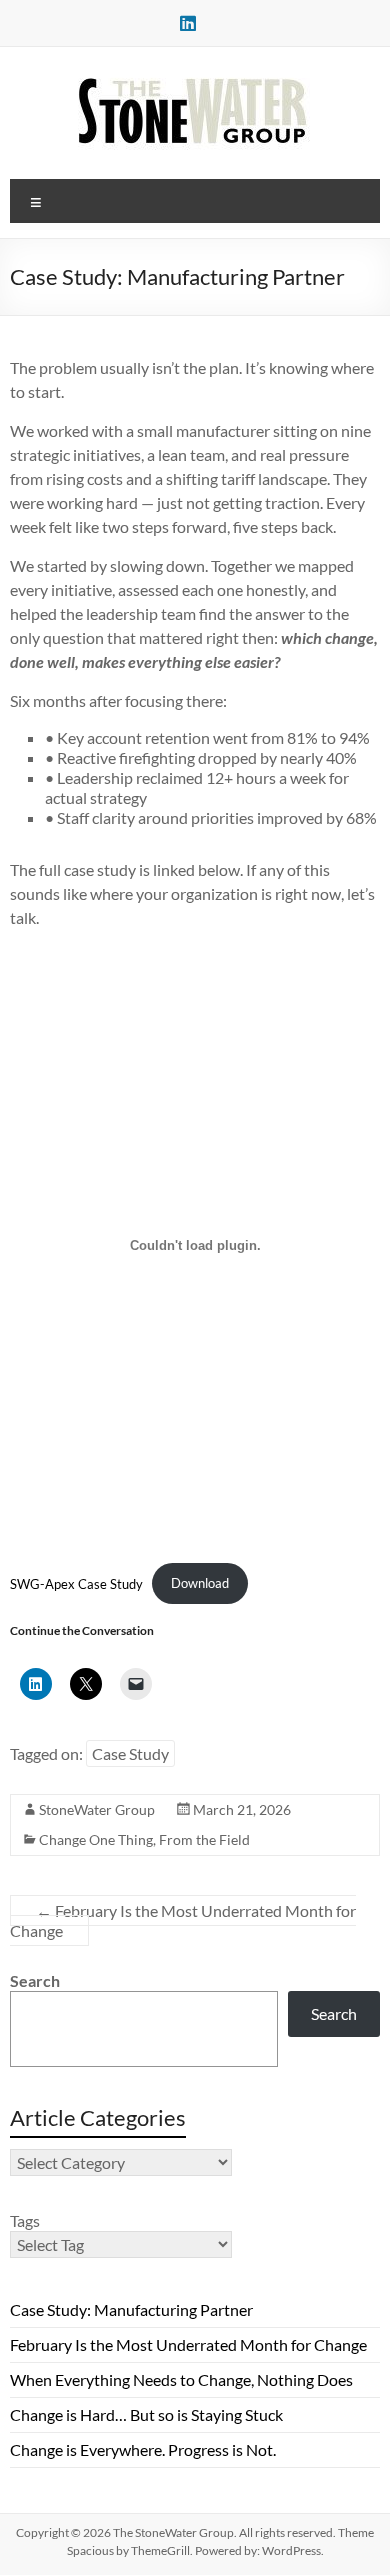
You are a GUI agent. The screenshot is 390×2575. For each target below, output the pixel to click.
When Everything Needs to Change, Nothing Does (181, 2379)
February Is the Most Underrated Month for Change (183, 1920)
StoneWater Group (97, 1809)
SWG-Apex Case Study (76, 1583)
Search (35, 1980)
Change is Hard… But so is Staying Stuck (146, 2414)
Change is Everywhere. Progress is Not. (143, 2449)
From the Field (204, 1839)
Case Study (130, 1753)
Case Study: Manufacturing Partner (131, 2309)
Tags (25, 2220)
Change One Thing (96, 1839)
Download (200, 1583)
